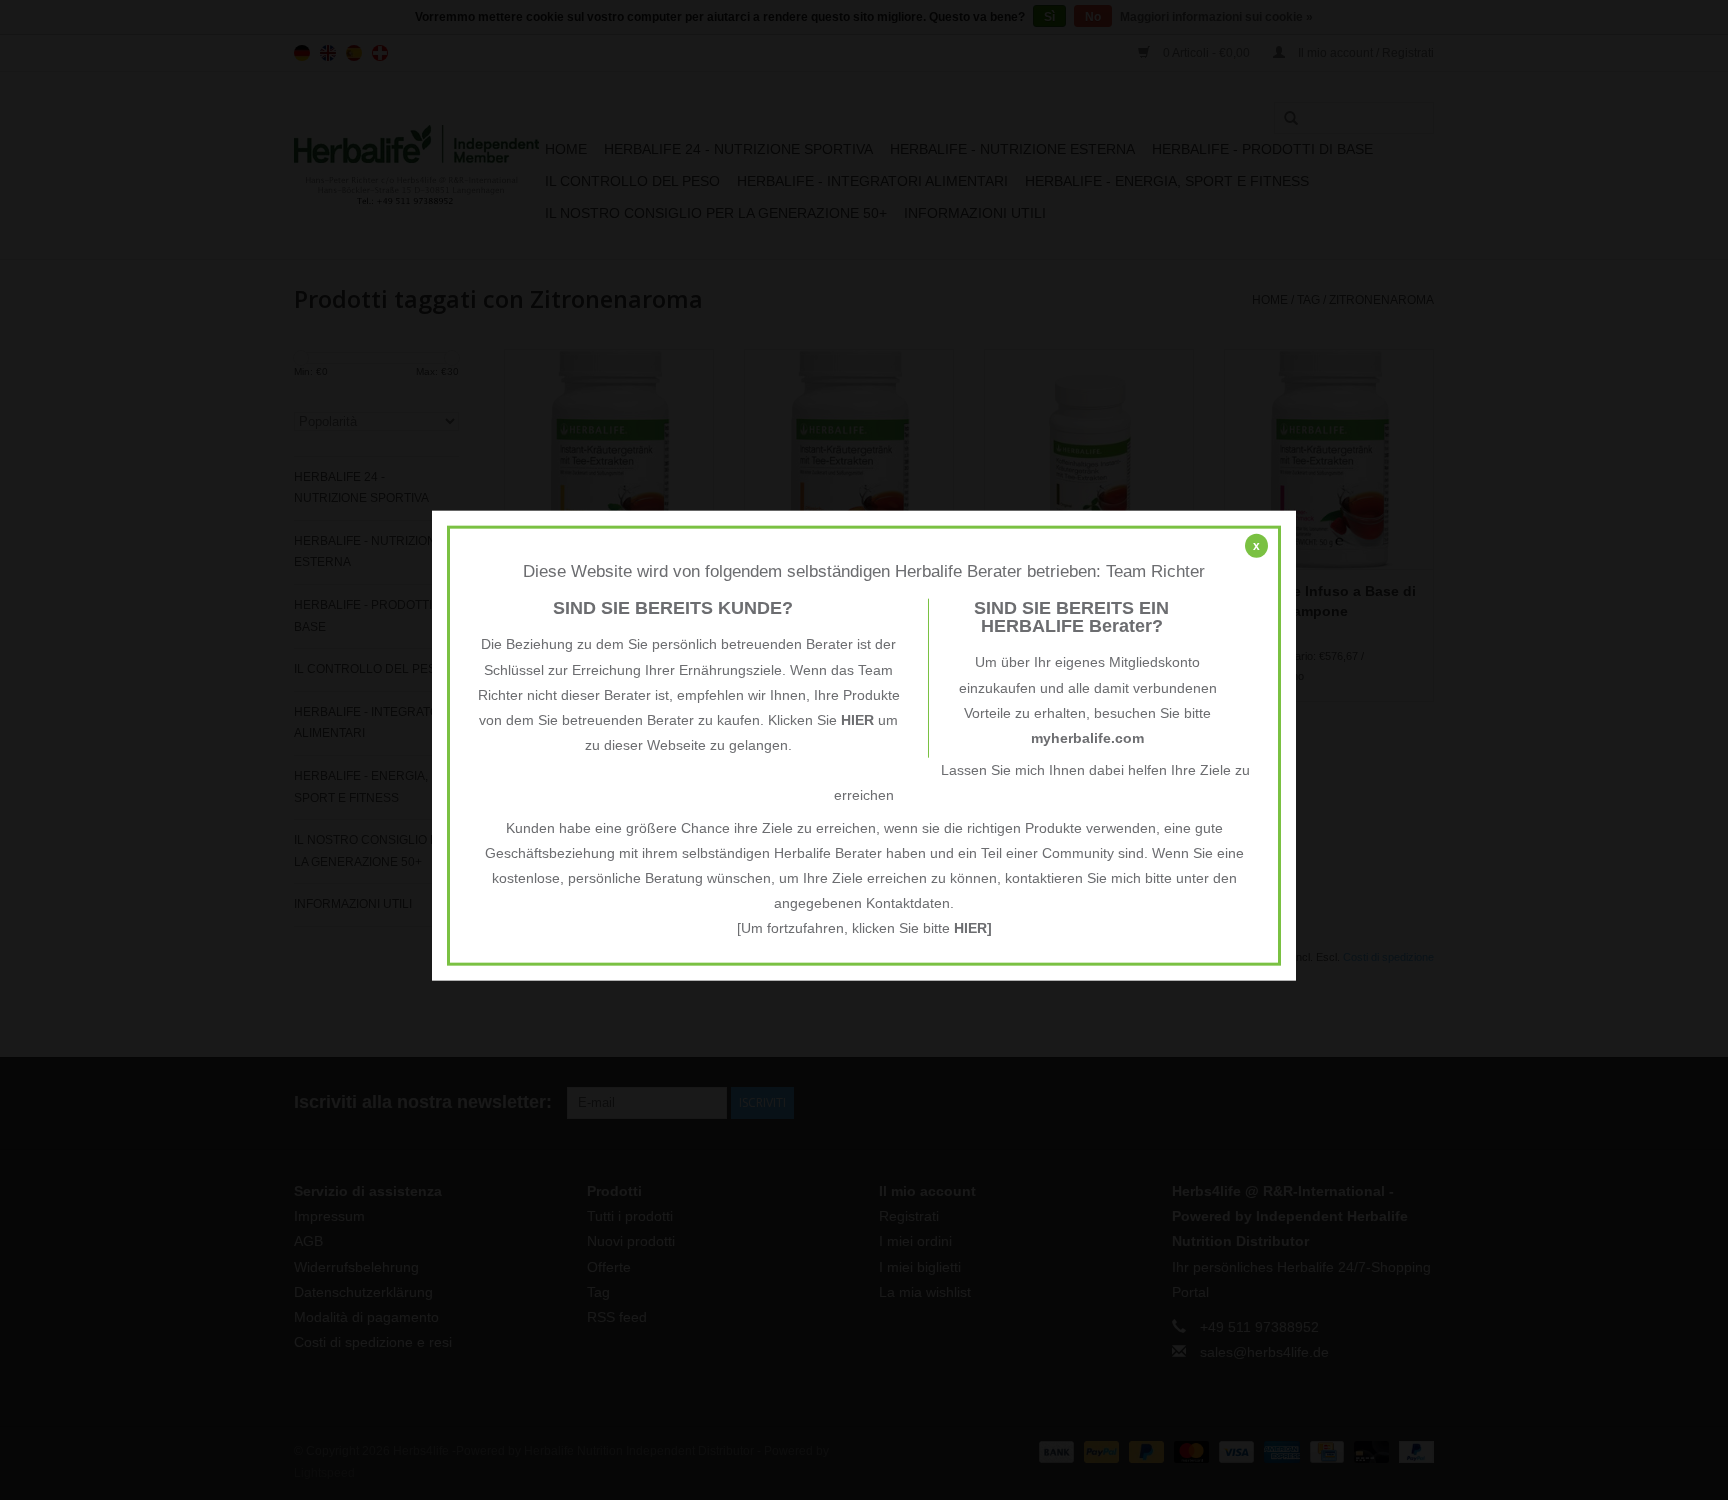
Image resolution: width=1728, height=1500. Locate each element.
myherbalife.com (1087, 738)
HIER (857, 720)
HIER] (973, 928)
